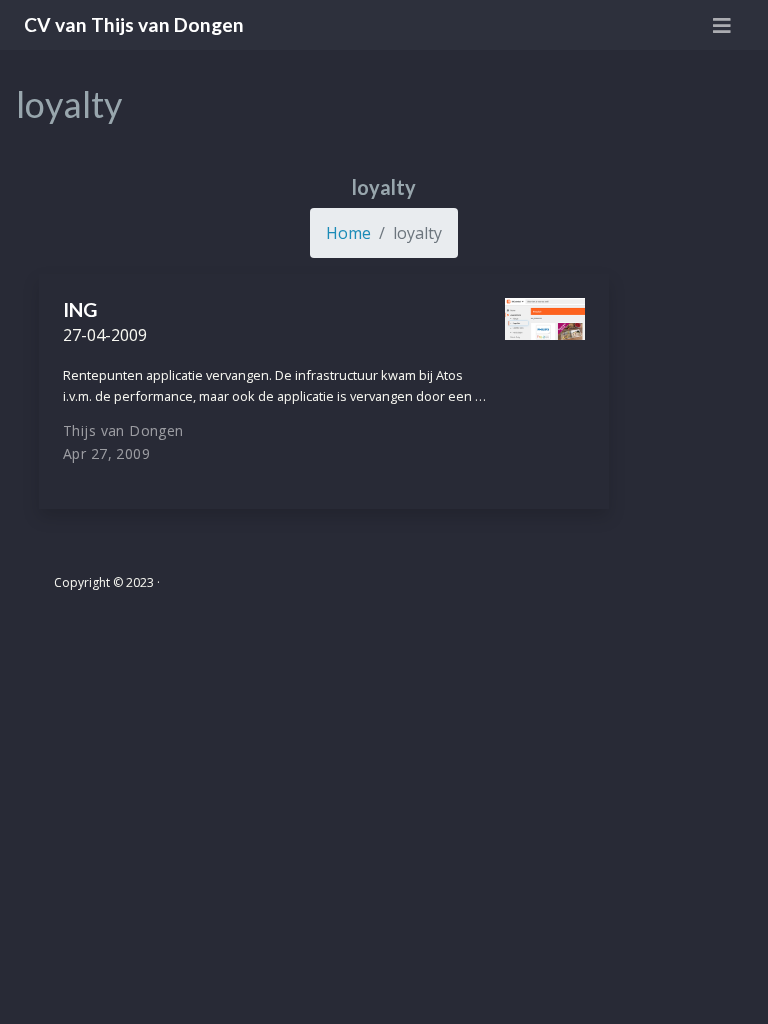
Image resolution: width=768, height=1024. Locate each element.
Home (348, 233)
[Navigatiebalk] (722, 25)
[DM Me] (694, 593)
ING (80, 309)
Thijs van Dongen (123, 430)
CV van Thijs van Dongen (134, 24)
